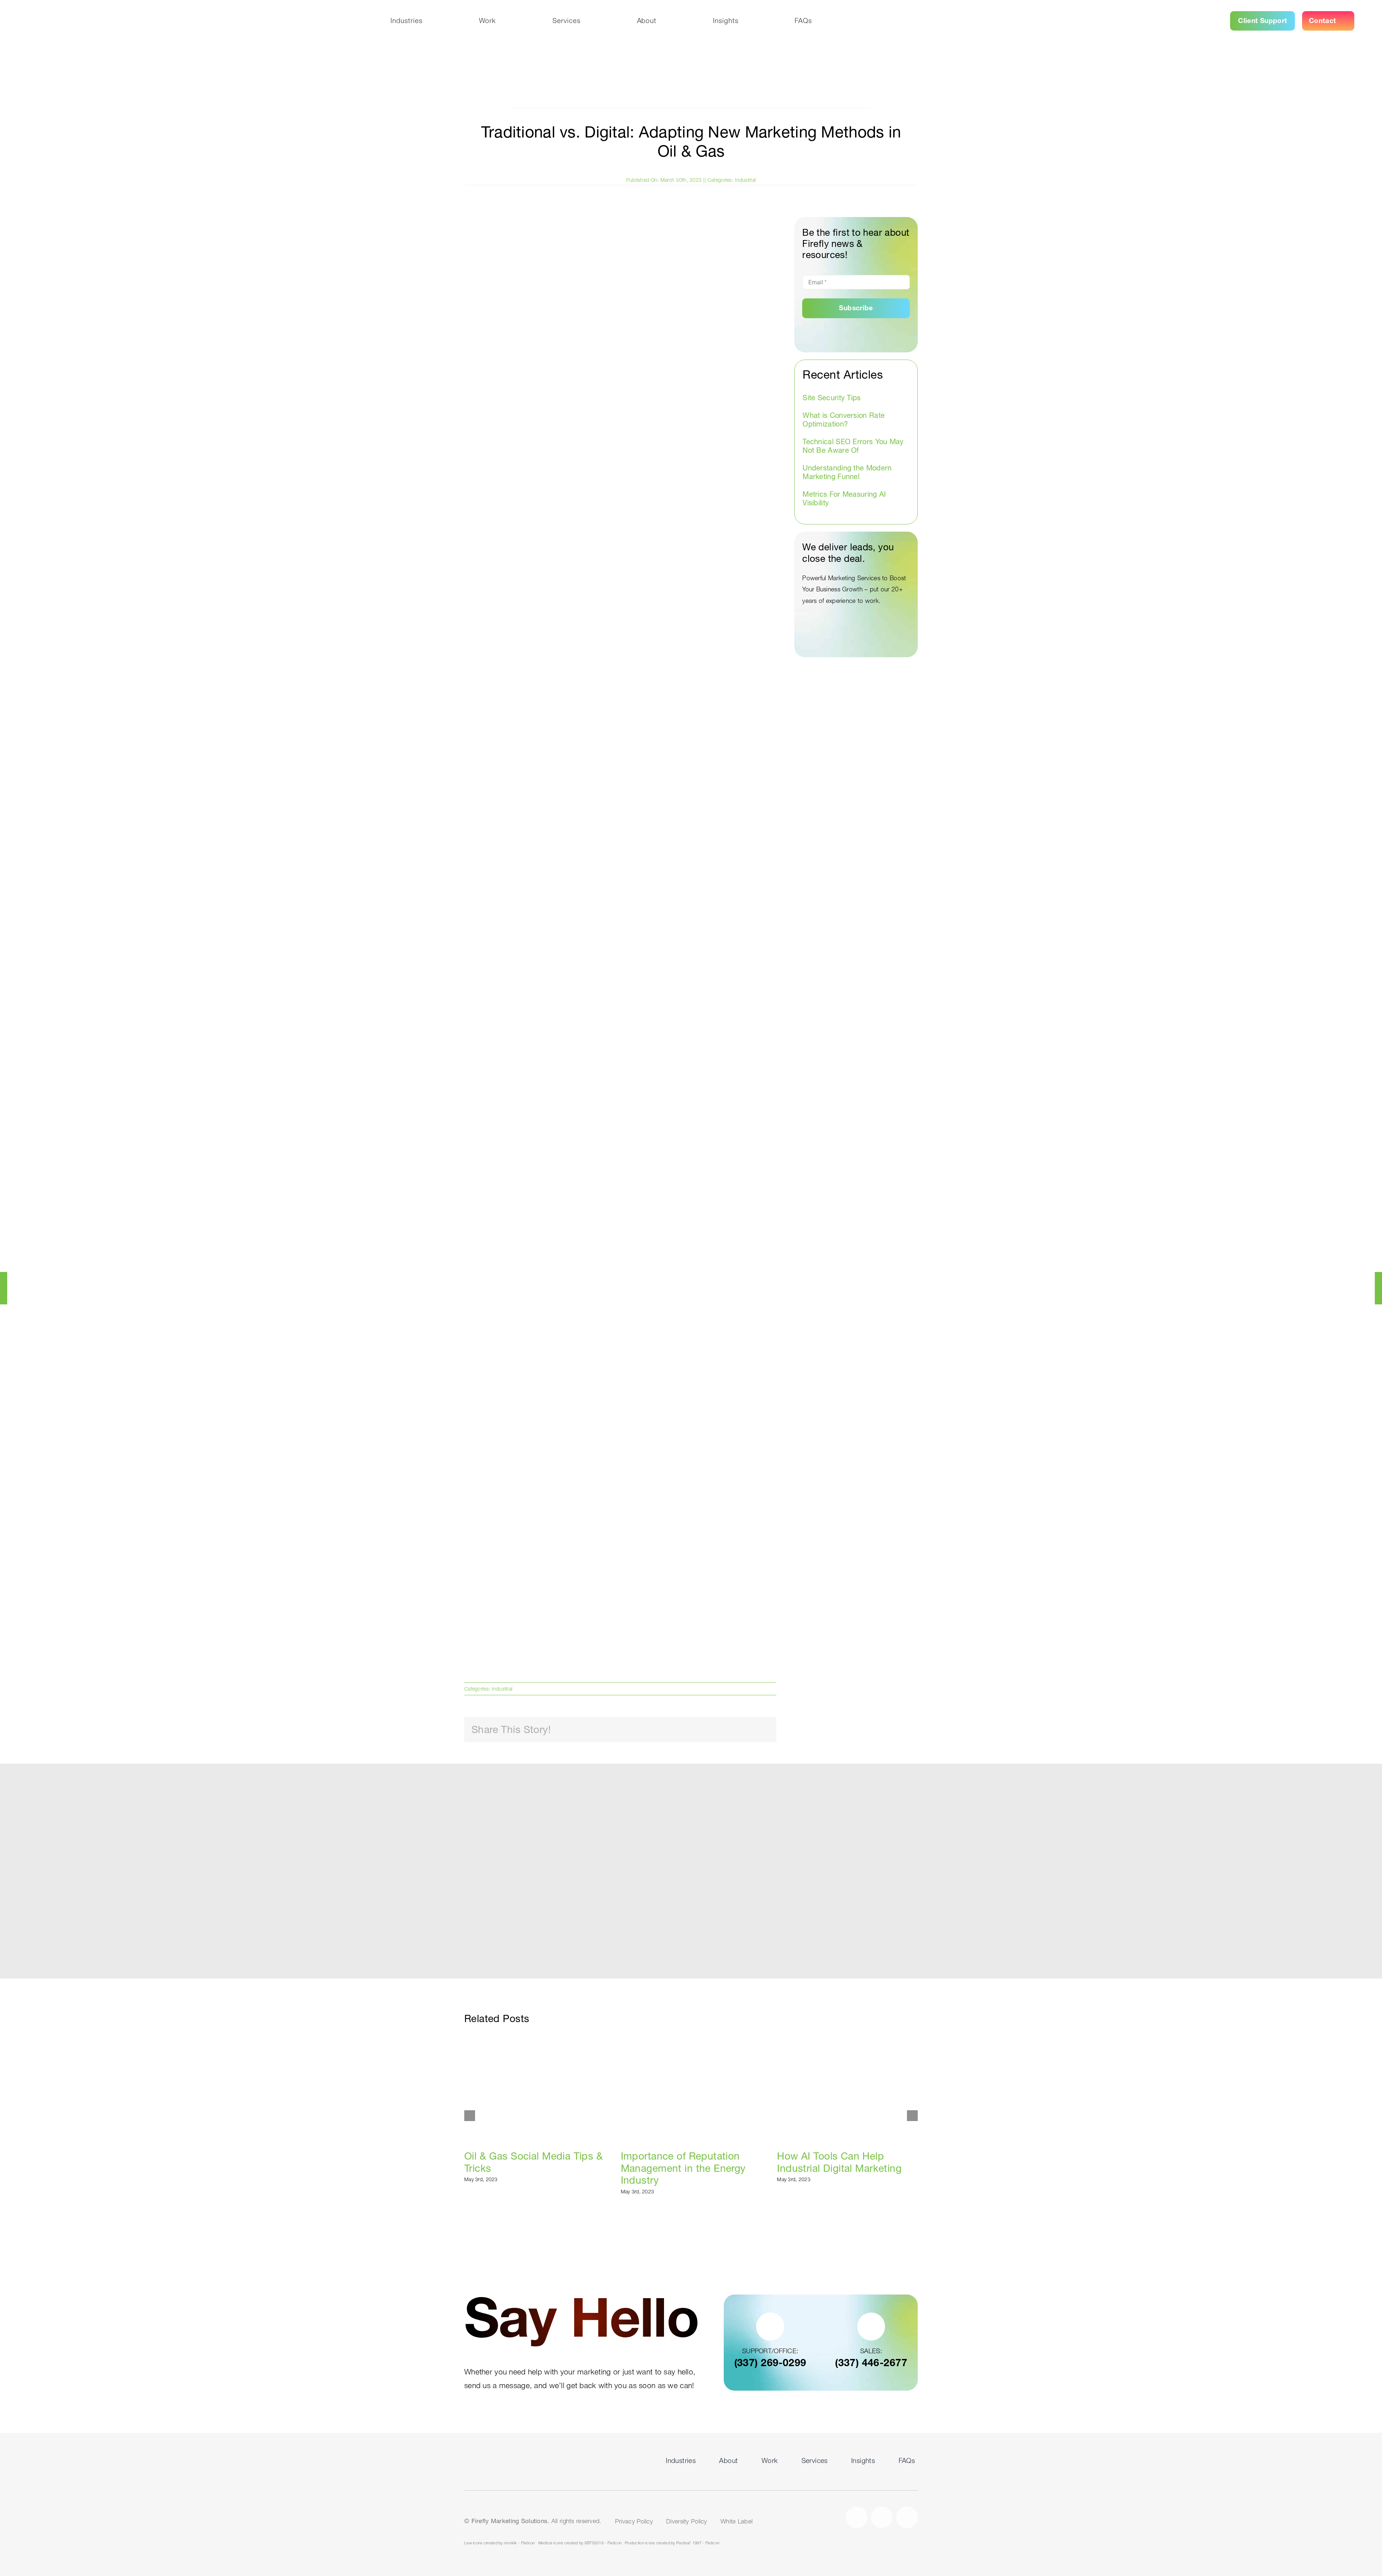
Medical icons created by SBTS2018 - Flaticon (580, 2543)
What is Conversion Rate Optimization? (844, 420)
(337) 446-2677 (871, 2363)
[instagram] (882, 2517)
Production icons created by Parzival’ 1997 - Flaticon (672, 2543)
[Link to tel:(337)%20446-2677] (871, 2326)
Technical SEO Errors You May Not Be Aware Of (853, 446)
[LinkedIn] (740, 1730)
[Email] (763, 1730)
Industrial (745, 180)
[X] (717, 1730)
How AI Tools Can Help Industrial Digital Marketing (848, 2089)
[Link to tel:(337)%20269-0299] (770, 2326)
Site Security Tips (832, 398)
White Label (737, 2521)
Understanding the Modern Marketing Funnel (847, 472)
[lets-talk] (501, 2455)
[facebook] (857, 2517)
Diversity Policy (687, 2521)
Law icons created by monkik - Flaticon (500, 2543)
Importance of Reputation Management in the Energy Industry (691, 2089)
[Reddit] (728, 1730)
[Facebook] (705, 1730)
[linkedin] (907, 2517)
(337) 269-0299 (770, 2363)
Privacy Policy (634, 2521)
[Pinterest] (751, 1730)
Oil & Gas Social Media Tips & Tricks (535, 2089)
